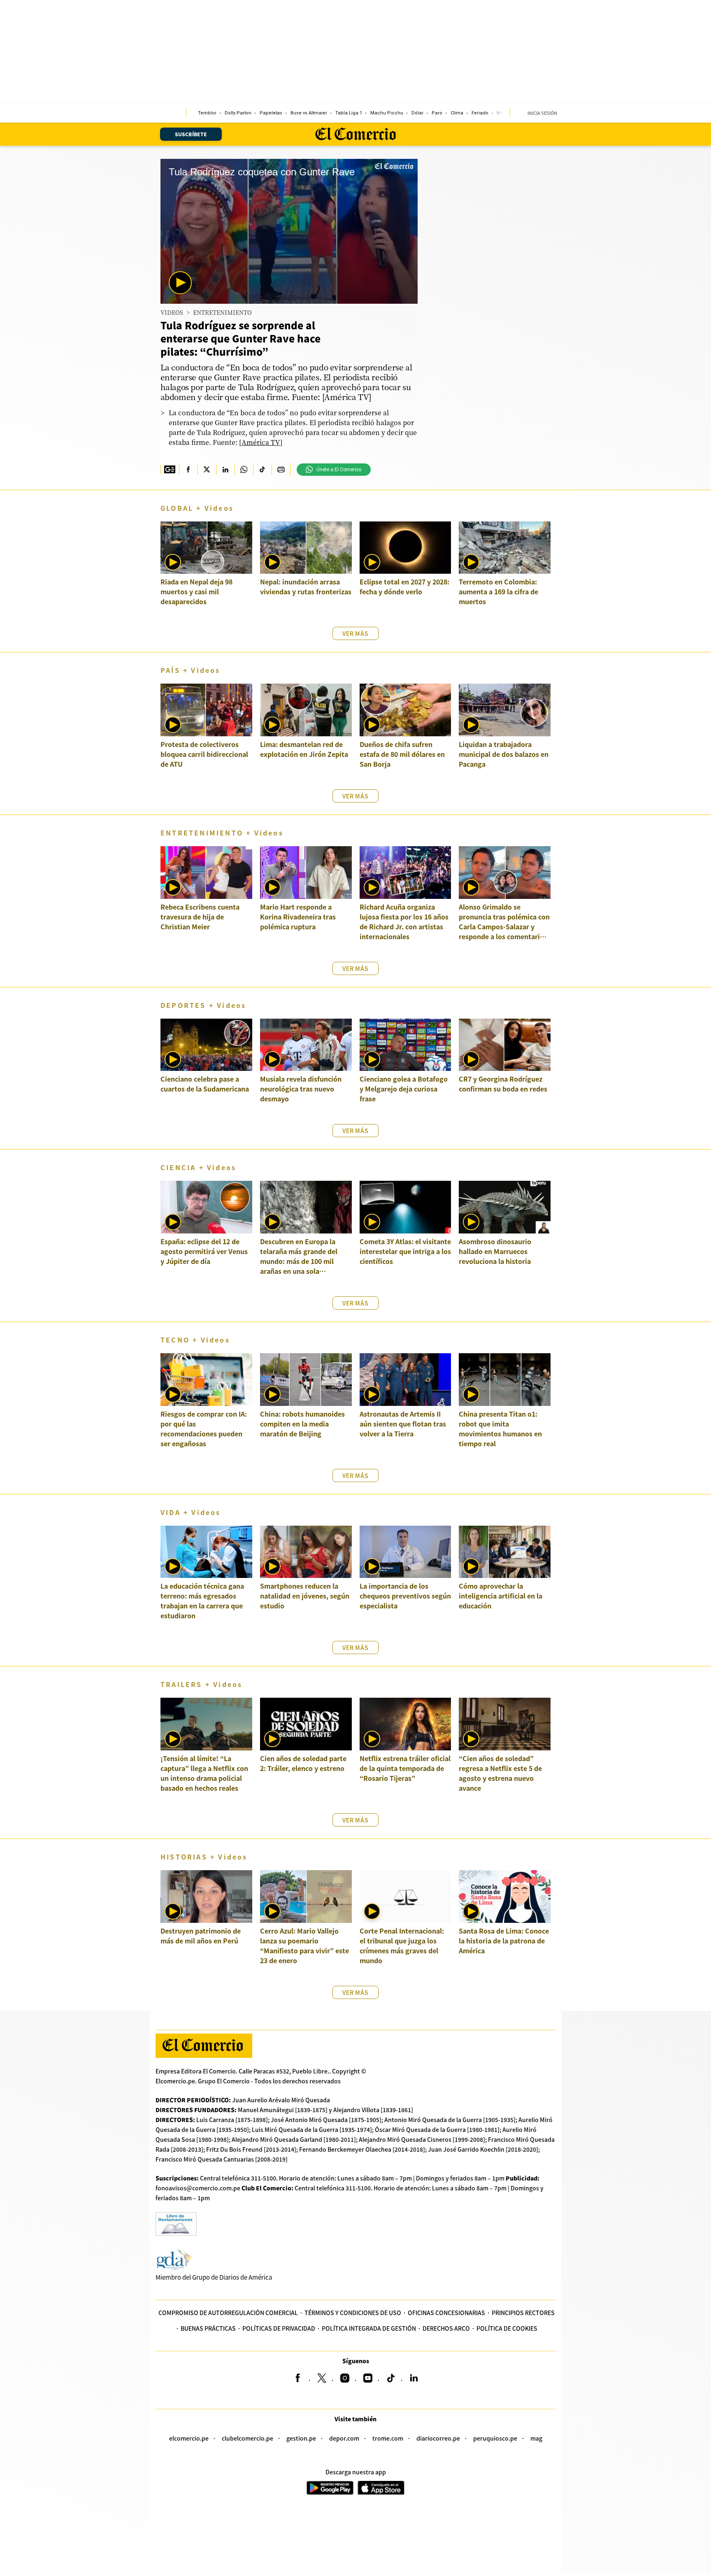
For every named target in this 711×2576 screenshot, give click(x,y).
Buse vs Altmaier (309, 113)
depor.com (344, 2438)
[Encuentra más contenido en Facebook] (188, 470)
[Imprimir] (281, 470)
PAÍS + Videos (191, 670)
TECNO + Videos (195, 1340)
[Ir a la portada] (204, 2046)
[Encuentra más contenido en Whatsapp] (244, 470)
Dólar (417, 113)
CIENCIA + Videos (198, 1167)
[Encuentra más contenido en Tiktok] (262, 470)
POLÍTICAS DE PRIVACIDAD (279, 2328)
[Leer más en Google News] (170, 470)
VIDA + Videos (191, 1512)
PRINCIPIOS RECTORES (523, 2313)
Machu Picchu (387, 113)
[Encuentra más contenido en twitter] (207, 470)
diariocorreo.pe (438, 2438)
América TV (261, 442)
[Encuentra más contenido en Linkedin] (225, 470)
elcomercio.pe (189, 2438)
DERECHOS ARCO (446, 2328)
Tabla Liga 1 (349, 113)
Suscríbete (191, 134)
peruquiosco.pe (495, 2438)
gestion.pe (301, 2438)
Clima (457, 113)
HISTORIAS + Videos (204, 1857)
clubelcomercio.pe (247, 2438)
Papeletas (271, 113)
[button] (180, 283)
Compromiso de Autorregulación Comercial (228, 2313)
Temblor (207, 113)
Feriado (480, 113)
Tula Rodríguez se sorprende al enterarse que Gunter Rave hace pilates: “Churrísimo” (240, 338)
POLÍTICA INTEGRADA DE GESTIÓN (369, 2328)
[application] (289, 231)
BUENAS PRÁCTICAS (208, 2328)
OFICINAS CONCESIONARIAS (446, 2313)
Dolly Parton (238, 113)
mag (536, 2438)
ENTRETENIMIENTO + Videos (222, 833)
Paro (437, 113)
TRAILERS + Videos (201, 1684)
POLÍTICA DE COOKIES (507, 2328)
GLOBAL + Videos (197, 508)
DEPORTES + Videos (203, 1005)
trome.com (388, 2438)
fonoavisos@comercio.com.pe (198, 2188)
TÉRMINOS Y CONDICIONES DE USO (353, 2313)
